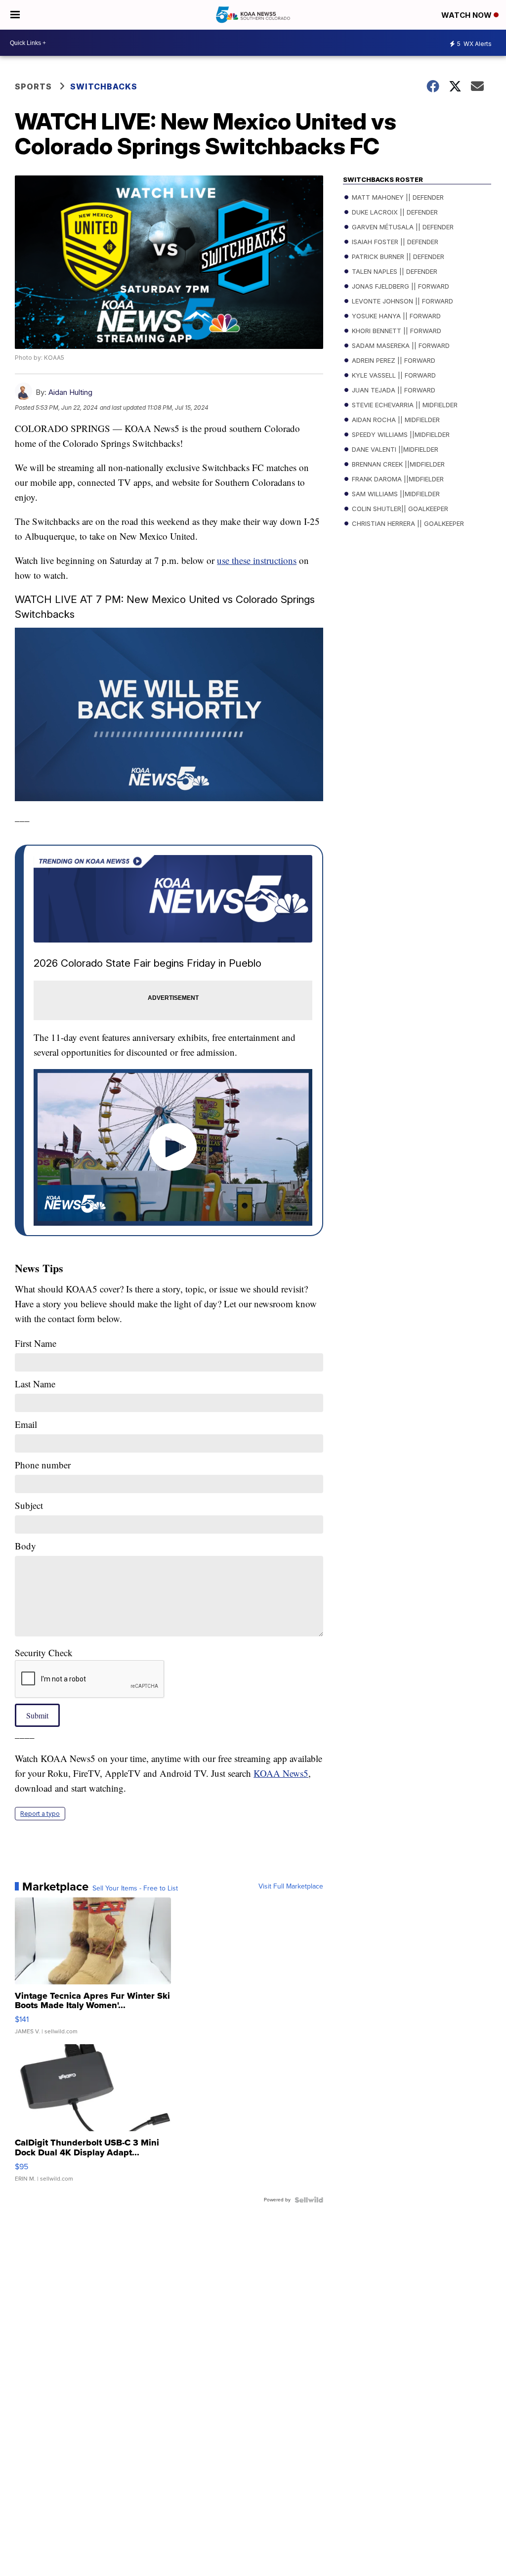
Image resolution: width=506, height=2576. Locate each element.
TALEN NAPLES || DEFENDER (394, 271)
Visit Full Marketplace (291, 1887)
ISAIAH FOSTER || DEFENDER (394, 242)
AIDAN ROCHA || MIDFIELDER (395, 420)
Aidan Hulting (70, 392)
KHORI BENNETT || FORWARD (396, 331)
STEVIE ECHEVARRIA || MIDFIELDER (404, 405)
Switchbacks (104, 86)
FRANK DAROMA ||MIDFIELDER (397, 479)
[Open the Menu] (15, 15)
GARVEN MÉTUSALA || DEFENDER (402, 227)
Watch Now (467, 15)
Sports (33, 86)
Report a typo (40, 1814)
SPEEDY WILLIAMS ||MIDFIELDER (400, 434)
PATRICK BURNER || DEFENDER (397, 257)
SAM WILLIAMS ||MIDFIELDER (395, 494)
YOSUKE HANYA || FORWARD (395, 316)
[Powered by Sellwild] (309, 2200)
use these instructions (257, 560)
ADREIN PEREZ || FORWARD (393, 360)
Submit (37, 1715)
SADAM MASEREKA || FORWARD (400, 345)
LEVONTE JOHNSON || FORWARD (401, 301)
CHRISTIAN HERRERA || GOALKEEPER (407, 523)
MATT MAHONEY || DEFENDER (397, 197)
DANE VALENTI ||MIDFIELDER (394, 449)
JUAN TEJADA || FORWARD (393, 390)
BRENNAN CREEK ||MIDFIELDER (397, 464)
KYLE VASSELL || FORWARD (393, 375)
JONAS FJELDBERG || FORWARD (400, 286)
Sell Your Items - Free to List (135, 1889)
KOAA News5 (281, 1773)
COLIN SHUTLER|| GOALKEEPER (399, 509)
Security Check (44, 1653)
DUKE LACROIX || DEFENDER (394, 212)
